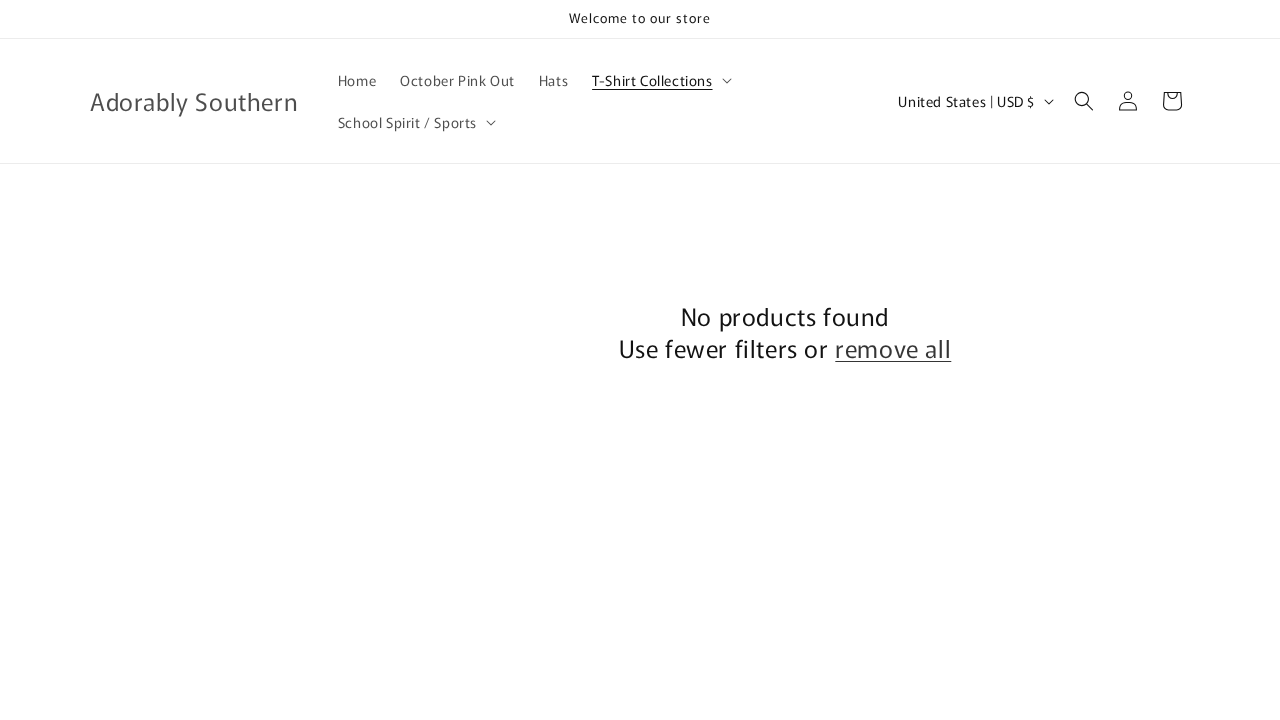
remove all (893, 347)
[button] (659, 80)
